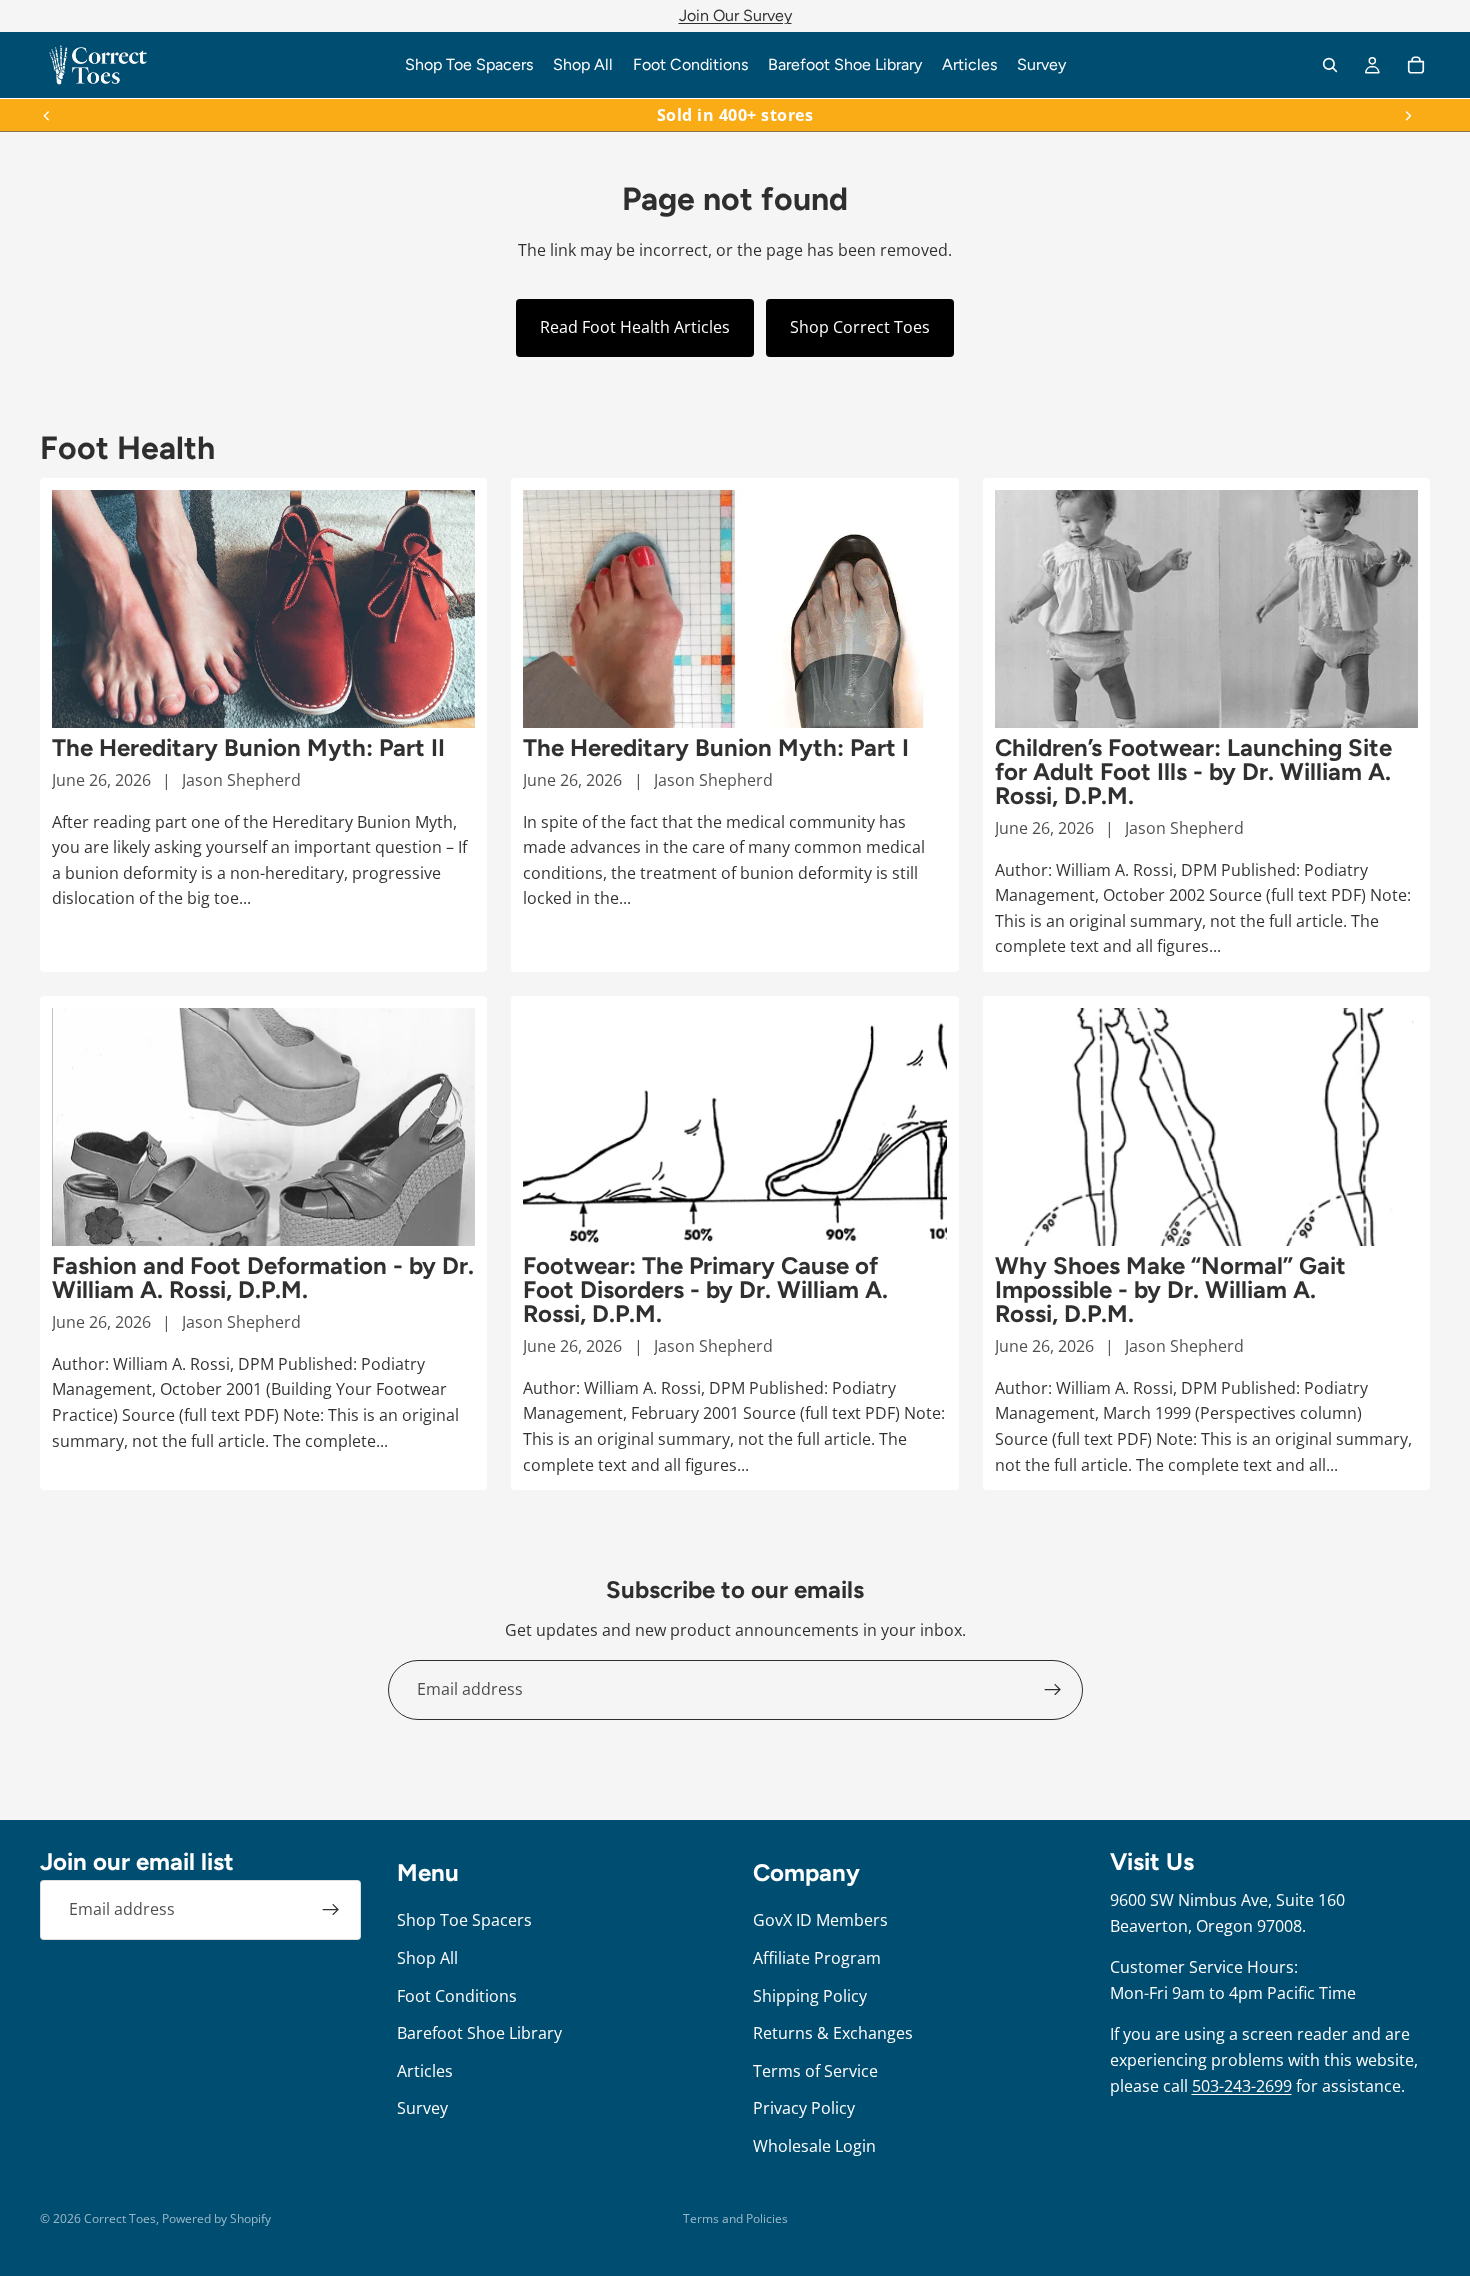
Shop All (427, 1958)
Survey (422, 2108)
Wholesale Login (814, 2146)
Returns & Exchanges (833, 2033)
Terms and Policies (735, 2218)
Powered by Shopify (216, 2218)
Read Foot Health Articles (635, 327)
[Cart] (1416, 65)
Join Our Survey (735, 15)
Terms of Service (815, 2070)
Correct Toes (120, 2218)
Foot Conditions (457, 1995)
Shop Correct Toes (860, 327)
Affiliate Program (817, 1958)
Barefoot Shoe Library (479, 2033)
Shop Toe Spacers (464, 1920)
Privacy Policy (804, 2108)
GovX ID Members (820, 1920)
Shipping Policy (810, 1995)
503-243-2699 (1242, 2085)
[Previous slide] (47, 115)
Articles (425, 2070)
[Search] (1330, 65)
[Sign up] (1053, 1690)
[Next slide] (1408, 115)
